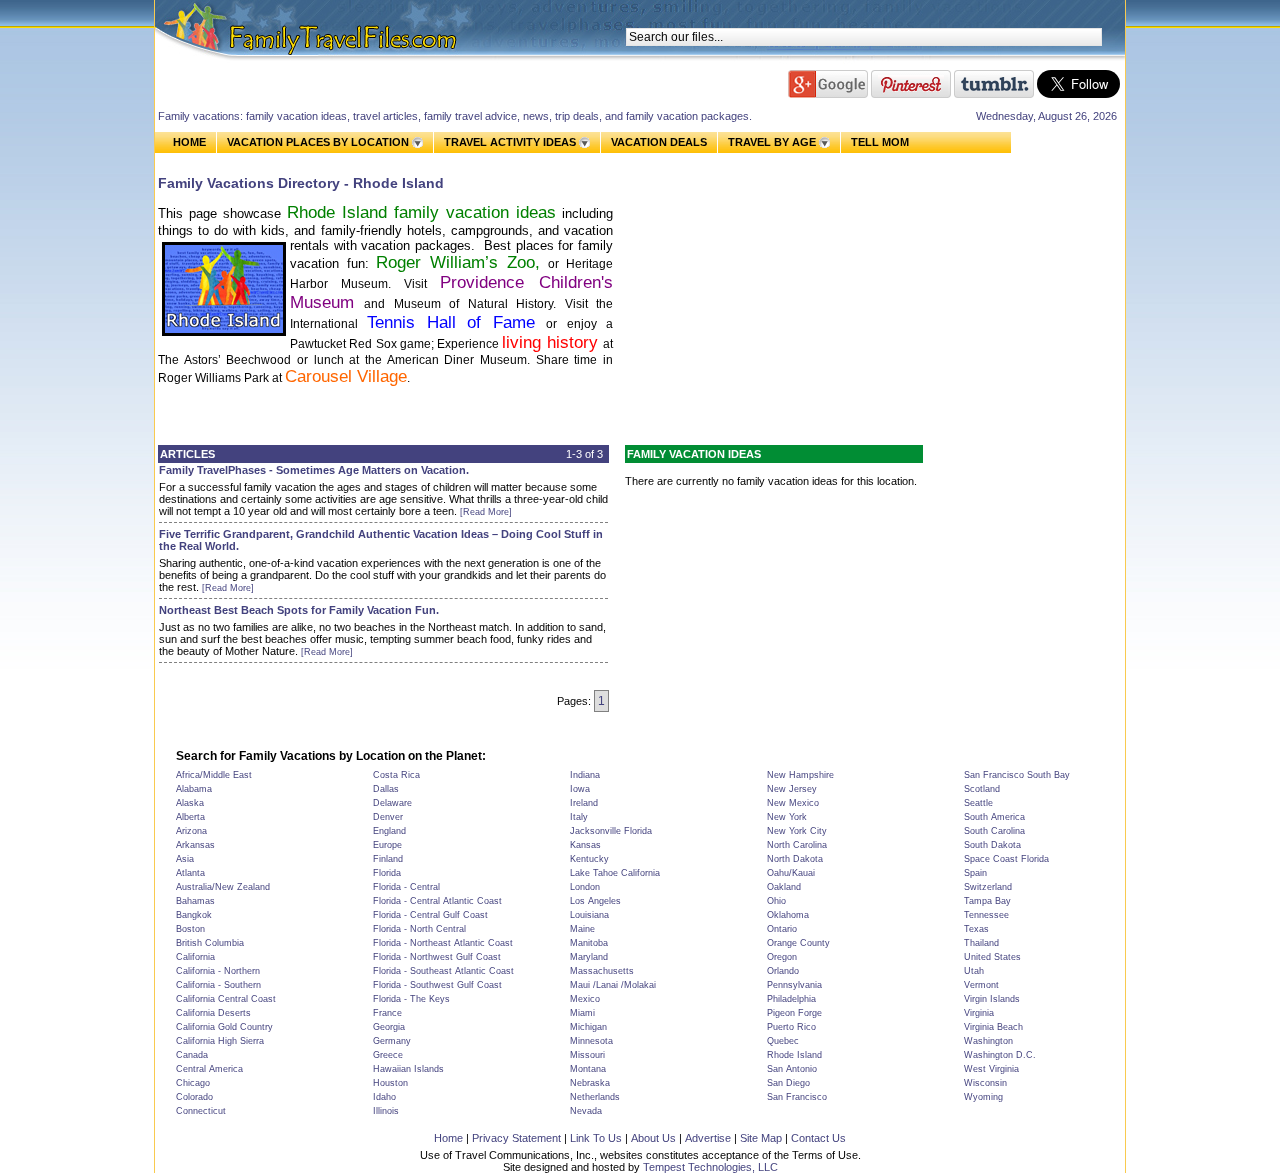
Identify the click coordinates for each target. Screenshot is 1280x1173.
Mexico (585, 999)
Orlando (783, 971)
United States (992, 957)
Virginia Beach (993, 1027)
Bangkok (194, 915)
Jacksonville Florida (611, 831)
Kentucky (589, 859)
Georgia (389, 1027)
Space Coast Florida (1006, 859)
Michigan (588, 1027)
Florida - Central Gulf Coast (430, 915)
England (389, 831)
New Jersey (792, 789)
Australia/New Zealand (223, 887)
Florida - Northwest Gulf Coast (437, 957)
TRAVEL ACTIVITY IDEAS (510, 142)
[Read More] (486, 512)
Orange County (798, 943)
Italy (579, 817)
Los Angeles (595, 901)
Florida (387, 873)
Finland (388, 859)
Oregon (782, 957)
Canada (192, 1055)
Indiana (585, 775)
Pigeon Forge (794, 1013)
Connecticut (201, 1111)
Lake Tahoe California (615, 873)
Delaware (392, 803)
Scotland (982, 789)
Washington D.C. (1000, 1055)
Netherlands (595, 1097)
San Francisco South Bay (1017, 775)
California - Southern (218, 985)
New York (787, 817)
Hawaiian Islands (408, 1069)
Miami (582, 1013)
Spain (975, 873)
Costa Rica (396, 775)
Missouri (587, 1055)
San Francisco (797, 1097)
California (195, 957)
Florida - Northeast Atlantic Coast (443, 943)
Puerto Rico (791, 1027)
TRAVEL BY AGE (772, 142)
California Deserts (213, 1013)
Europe (387, 845)
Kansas (585, 845)
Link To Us (596, 1138)
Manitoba (589, 943)
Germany (392, 1041)
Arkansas (195, 845)
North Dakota (795, 859)
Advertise (708, 1138)
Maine (582, 929)
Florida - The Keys (411, 999)
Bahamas (195, 901)
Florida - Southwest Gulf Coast (437, 985)
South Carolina (994, 831)
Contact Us (818, 1138)
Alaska (190, 803)
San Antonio (792, 1069)
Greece (388, 1055)
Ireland (584, 803)
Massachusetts (602, 971)
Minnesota (591, 1041)
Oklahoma (788, 915)
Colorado (194, 1097)
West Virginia (991, 1069)
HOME (189, 142)
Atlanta (190, 873)
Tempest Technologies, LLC (710, 1167)
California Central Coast (226, 999)
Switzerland (988, 887)
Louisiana (589, 915)
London (585, 887)
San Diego (788, 1083)
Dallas (386, 789)
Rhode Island (794, 1055)
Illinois (386, 1111)
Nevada (586, 1111)
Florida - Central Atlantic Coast (437, 901)
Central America (209, 1069)
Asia (185, 859)
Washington (988, 1041)
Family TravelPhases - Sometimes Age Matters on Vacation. (314, 470)
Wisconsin (985, 1083)
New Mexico (793, 803)
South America (994, 817)
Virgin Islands (992, 999)
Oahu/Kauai (791, 873)
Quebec (783, 1041)
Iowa (580, 789)
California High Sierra (220, 1041)
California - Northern (218, 971)
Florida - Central (406, 887)
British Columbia (210, 943)
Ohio (776, 901)
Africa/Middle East (214, 775)
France (387, 1013)
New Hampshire (800, 775)
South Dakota (992, 845)
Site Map (761, 1138)
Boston (190, 929)
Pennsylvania (794, 985)
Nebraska (590, 1083)
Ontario (782, 929)
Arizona (191, 831)
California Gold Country (224, 1027)
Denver (388, 817)
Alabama (194, 789)
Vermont (981, 985)
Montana (588, 1069)
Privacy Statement (516, 1138)
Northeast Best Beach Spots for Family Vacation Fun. (299, 610)
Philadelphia (791, 999)
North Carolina (797, 845)
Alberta (190, 817)
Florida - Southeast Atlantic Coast (443, 971)
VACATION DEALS (659, 142)
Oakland (784, 887)
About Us (653, 1138)
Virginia (979, 1013)
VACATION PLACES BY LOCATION (318, 142)
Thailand (981, 943)
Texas (976, 929)
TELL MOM (880, 142)
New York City (797, 831)
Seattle (978, 803)
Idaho (384, 1097)
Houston (390, 1083)
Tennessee (986, 915)
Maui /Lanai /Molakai (613, 985)
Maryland (589, 957)
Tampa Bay (987, 901)
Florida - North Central (419, 929)
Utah (974, 971)
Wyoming (983, 1097)
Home (448, 1138)
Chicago (193, 1083)
